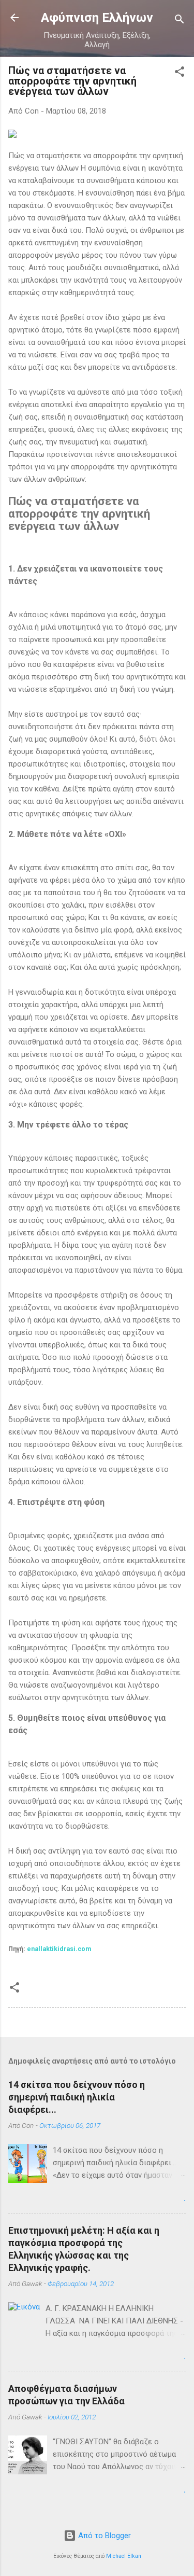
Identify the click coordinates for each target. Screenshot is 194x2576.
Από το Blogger (103, 2536)
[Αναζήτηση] (180, 21)
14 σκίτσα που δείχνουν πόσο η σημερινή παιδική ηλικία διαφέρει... (77, 2097)
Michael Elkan (124, 2556)
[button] (180, 73)
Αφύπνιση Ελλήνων (97, 18)
